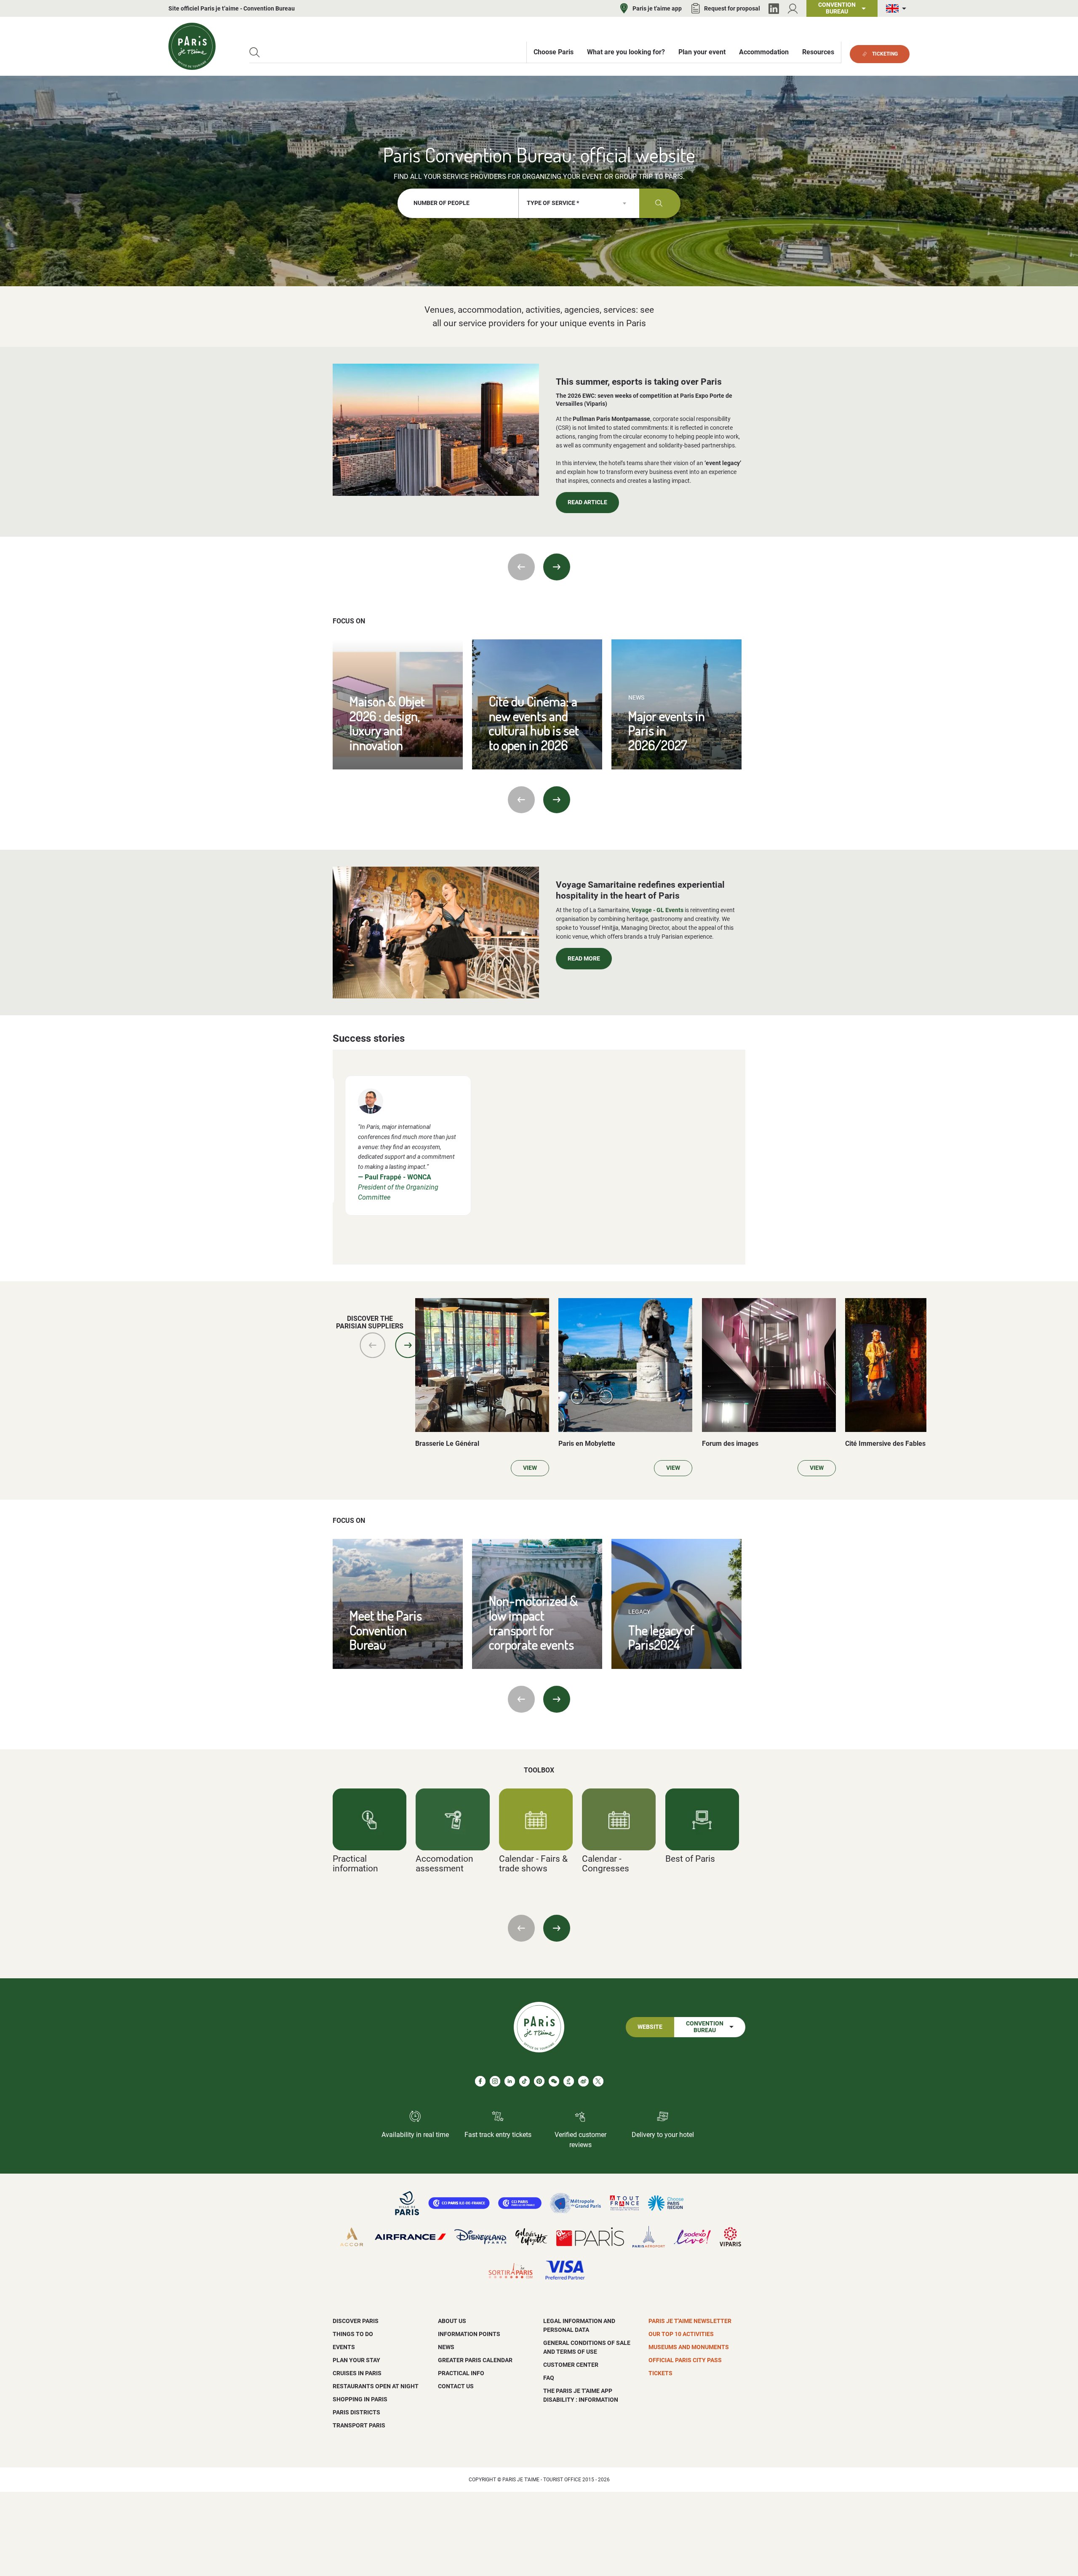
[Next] (557, 567)
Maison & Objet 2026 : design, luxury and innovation (387, 723)
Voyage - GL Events (658, 910)
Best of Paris (690, 1859)
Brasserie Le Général (447, 1444)
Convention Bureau (705, 2027)
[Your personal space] (793, 9)
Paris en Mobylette (587, 1444)
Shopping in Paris (360, 2399)
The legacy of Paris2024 (661, 1637)
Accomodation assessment (444, 1863)
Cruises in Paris (357, 2373)
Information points (469, 2334)
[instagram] (495, 2081)
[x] (598, 2081)
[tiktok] (524, 2081)
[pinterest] (539, 2081)
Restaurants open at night (376, 2386)
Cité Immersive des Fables (885, 1444)
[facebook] (480, 2081)
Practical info (461, 2373)
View (530, 1468)
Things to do (353, 2334)
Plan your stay (356, 2360)
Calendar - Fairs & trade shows (533, 1863)
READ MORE (584, 959)
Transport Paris (359, 2425)
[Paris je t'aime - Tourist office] (192, 46)
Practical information (355, 1863)
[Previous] (521, 567)
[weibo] (583, 2081)
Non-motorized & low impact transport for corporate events (533, 1622)
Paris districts (356, 2412)
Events (344, 2347)
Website (650, 2027)
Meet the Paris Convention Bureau (386, 1630)
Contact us (456, 2386)
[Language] (898, 9)
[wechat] (554, 2081)
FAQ (549, 2378)
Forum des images (730, 1444)
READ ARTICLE (587, 502)
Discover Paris (356, 2321)
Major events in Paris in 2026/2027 (667, 730)
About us (452, 2321)
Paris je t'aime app (657, 8)
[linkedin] (510, 2081)
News (446, 2347)
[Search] (255, 52)
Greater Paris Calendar (475, 2360)
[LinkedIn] (774, 9)
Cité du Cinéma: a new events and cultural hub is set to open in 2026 (534, 723)
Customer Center (571, 2365)
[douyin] (569, 2081)
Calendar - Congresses (606, 1863)
